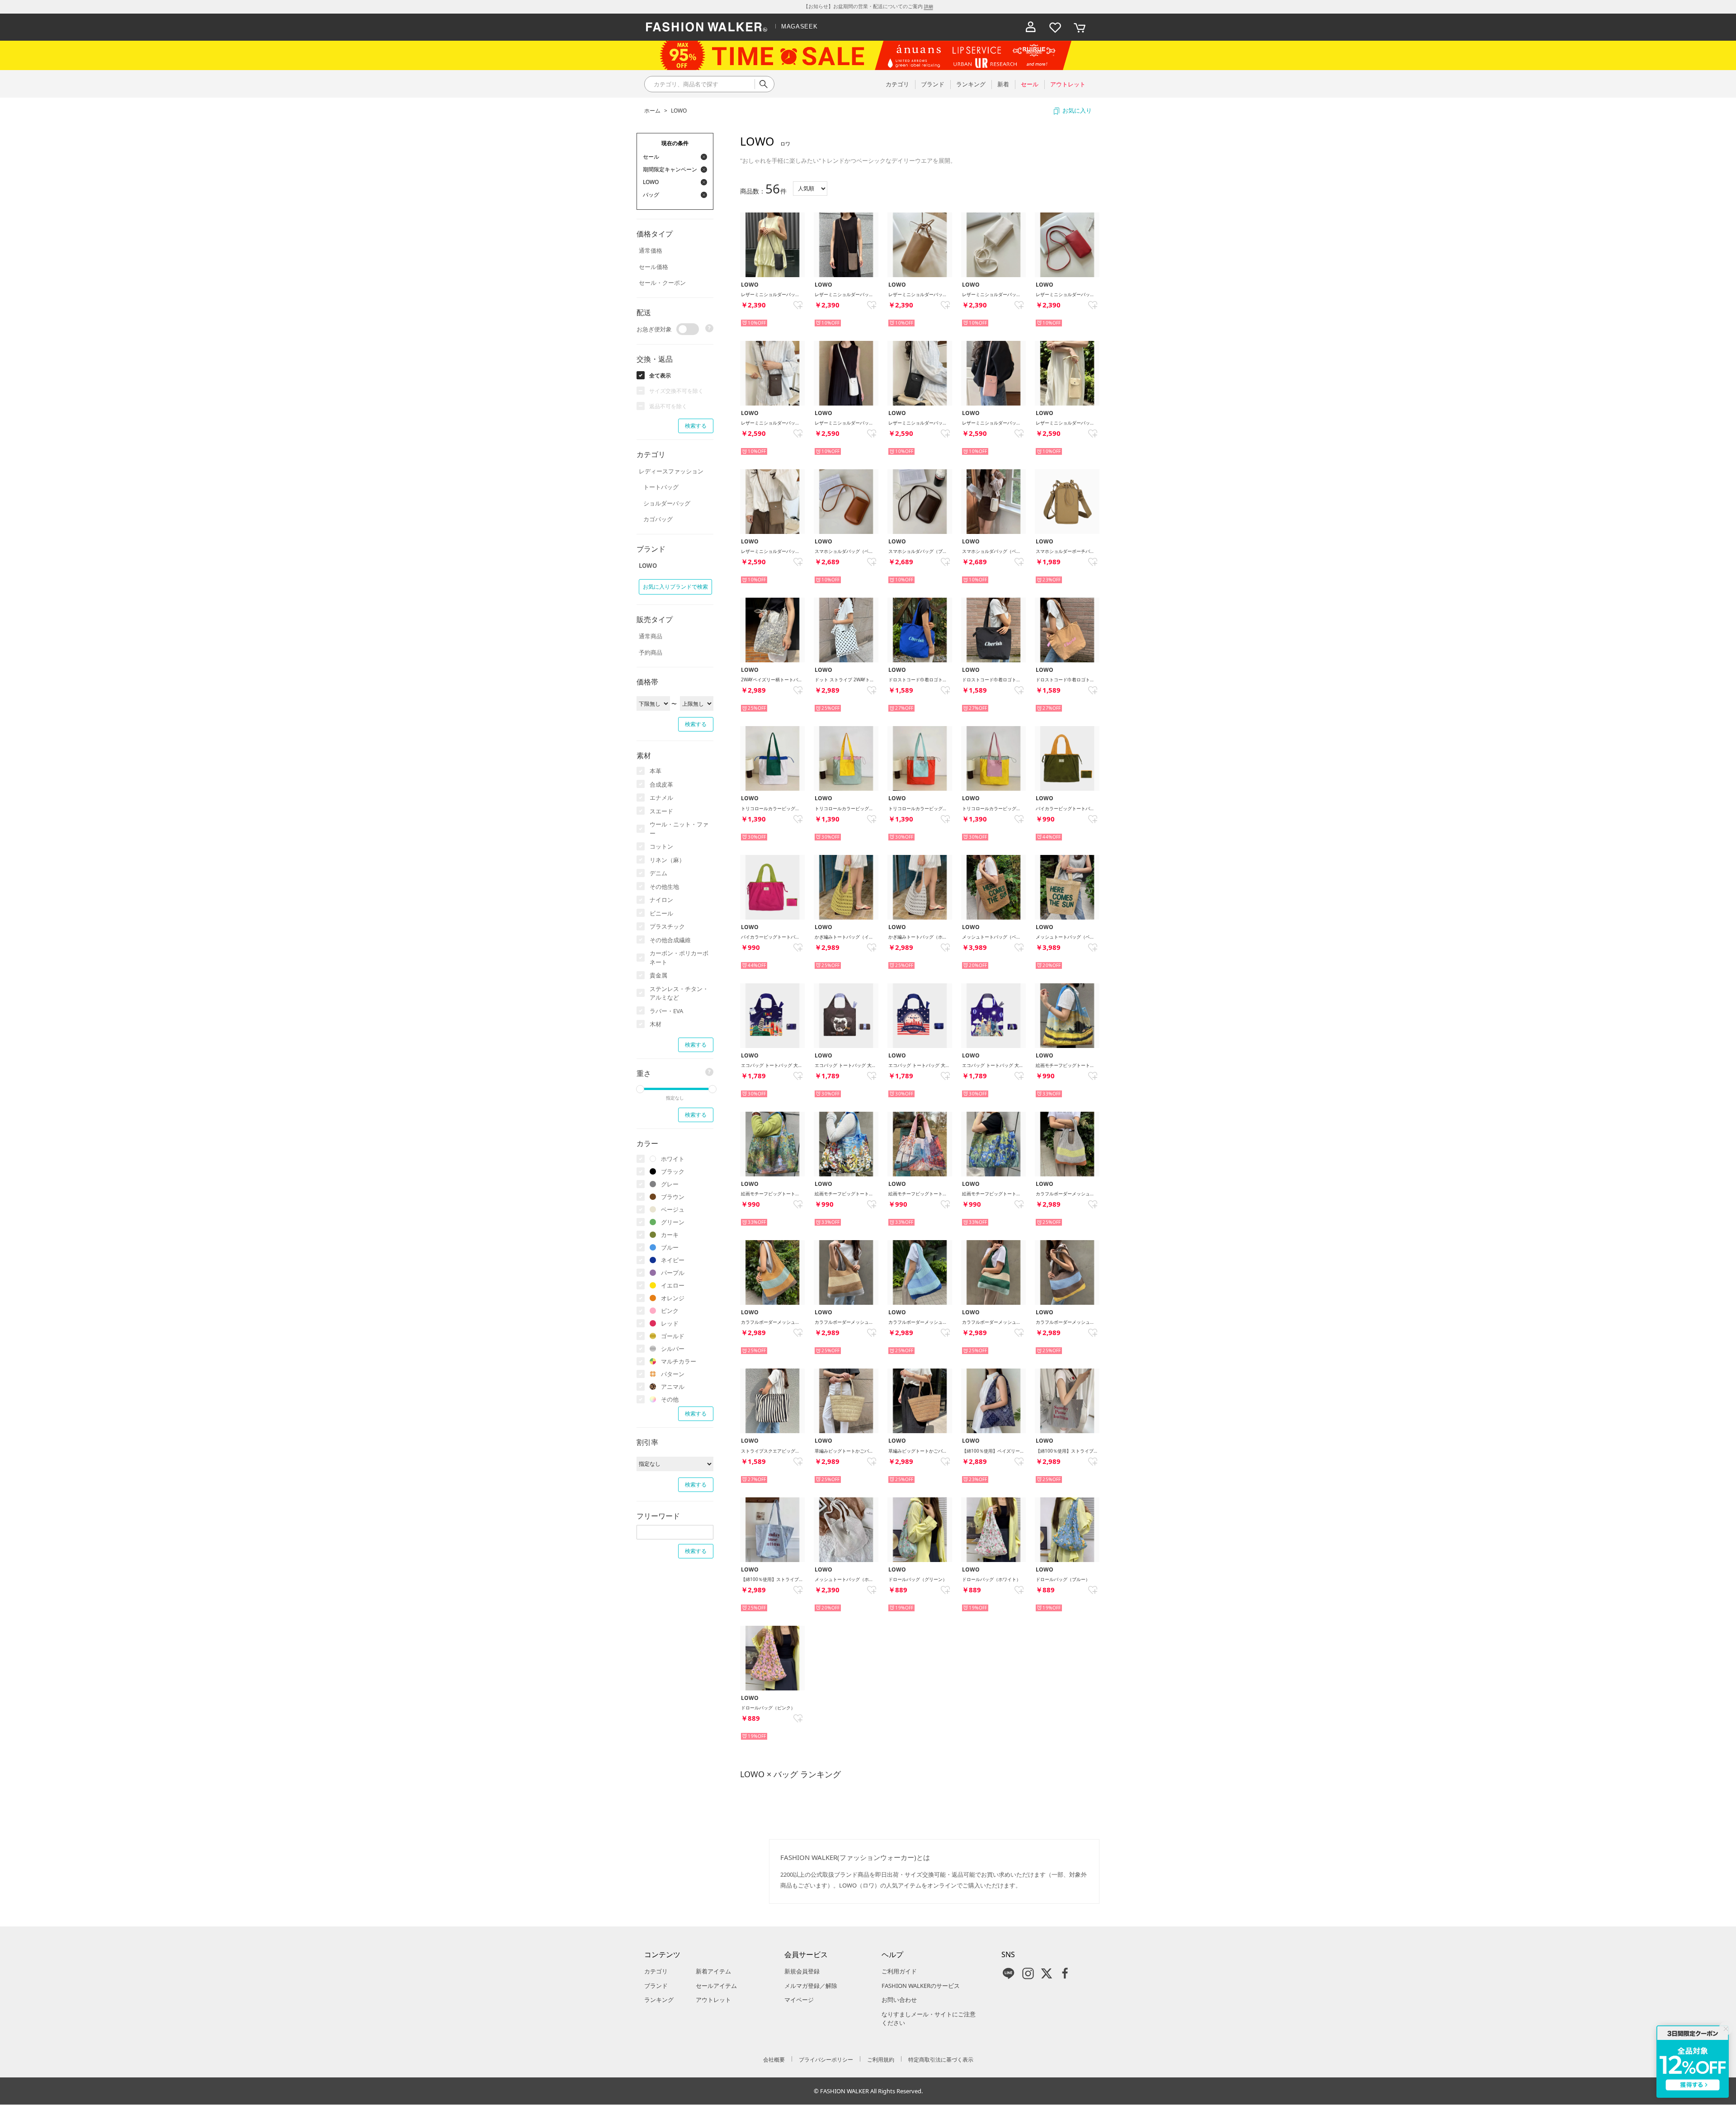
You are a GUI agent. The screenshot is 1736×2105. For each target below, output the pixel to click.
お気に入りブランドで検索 (675, 587)
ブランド (656, 1986)
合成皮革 (661, 784)
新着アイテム (713, 1971)
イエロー (673, 1285)
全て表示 (660, 375)
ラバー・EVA (666, 1011)
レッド (670, 1323)
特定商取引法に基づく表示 (941, 2060)
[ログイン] (1031, 27)
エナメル (661, 798)
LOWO (679, 111)
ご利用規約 (881, 2060)
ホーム (652, 111)
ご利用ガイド (899, 1971)
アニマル (673, 1387)
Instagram (1028, 1973)
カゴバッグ (658, 519)
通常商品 (651, 636)
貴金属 (658, 975)
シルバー (673, 1349)
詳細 (929, 6)
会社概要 (774, 2060)
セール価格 (653, 267)
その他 (670, 1399)
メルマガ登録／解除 (811, 1986)
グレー (670, 1184)
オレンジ (673, 1298)
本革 (656, 771)
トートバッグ (661, 487)
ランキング (659, 2000)
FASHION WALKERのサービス (921, 1986)
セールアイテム (716, 1986)
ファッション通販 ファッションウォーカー (707, 27)
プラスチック (667, 926)
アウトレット (713, 2000)
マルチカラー (679, 1361)
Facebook (1065, 1973)
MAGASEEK (799, 26)
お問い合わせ (899, 2000)
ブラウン (673, 1197)
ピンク (670, 1311)
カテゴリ (656, 1971)
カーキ (670, 1235)
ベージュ (673, 1209)
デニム (658, 873)
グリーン (673, 1222)
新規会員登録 (802, 1971)
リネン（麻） (667, 860)
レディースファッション (671, 471)
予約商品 (651, 652)
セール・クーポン (662, 283)
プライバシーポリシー (826, 2060)
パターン (673, 1374)
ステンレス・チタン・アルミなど (679, 993)
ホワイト (673, 1159)
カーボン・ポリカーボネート (679, 958)
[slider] (640, 1089)
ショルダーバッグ (667, 503)
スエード (661, 811)
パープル (673, 1273)
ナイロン (661, 900)
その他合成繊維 (670, 940)
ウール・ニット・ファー (679, 829)
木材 (656, 1024)
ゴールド (673, 1336)
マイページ (799, 2000)
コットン (661, 846)
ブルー (670, 1247)
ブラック (673, 1171)
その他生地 (664, 887)
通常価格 (651, 250)
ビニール (661, 913)
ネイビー (673, 1260)
